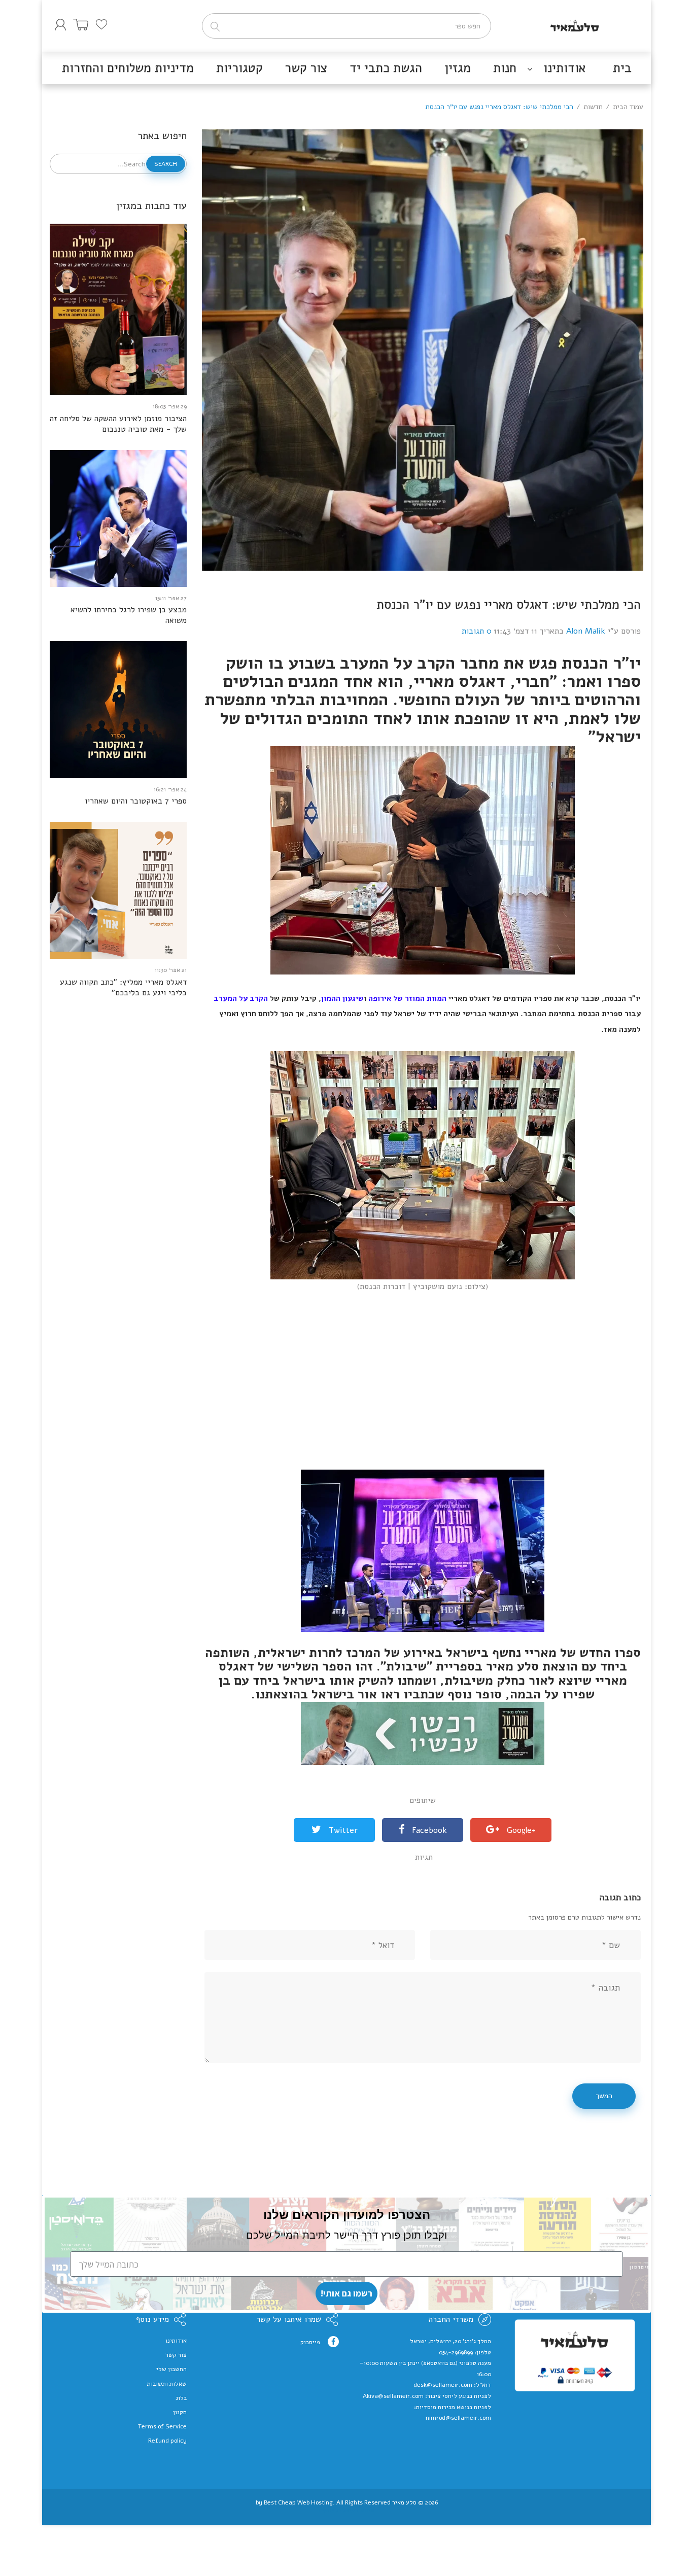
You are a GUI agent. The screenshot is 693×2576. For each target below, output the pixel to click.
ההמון (331, 998)
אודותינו (176, 2341)
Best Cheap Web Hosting (298, 2502)
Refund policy (167, 2441)
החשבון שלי (171, 2369)
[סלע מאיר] (575, 23)
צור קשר (176, 2355)
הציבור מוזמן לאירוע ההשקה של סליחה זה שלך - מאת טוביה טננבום (118, 424)
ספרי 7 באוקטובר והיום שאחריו (136, 801)
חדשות (593, 107)
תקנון (180, 2412)
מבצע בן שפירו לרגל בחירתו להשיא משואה (129, 615)
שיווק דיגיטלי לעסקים (347, 2510)
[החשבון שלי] (60, 25)
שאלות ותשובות (167, 2384)
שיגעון (352, 998)
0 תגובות (477, 631)
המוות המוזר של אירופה (407, 998)
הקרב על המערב (241, 998)
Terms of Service (162, 2426)
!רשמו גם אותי (346, 2293)
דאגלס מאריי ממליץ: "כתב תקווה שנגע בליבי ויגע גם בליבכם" (123, 988)
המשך (604, 2096)
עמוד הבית (628, 107)
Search (166, 164)
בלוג (181, 2398)
